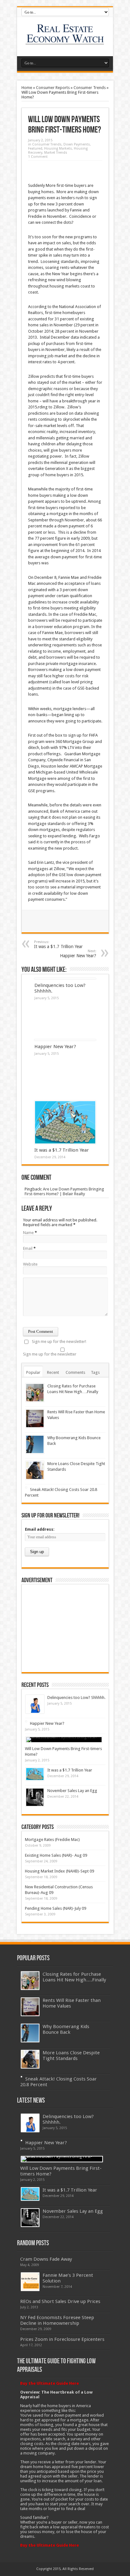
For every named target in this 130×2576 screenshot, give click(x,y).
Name (28, 1233)
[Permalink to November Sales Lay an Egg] (35, 1797)
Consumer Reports (53, 88)
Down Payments (77, 144)
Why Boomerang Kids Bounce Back (66, 2029)
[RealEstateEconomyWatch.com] (65, 40)
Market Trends (56, 153)
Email (28, 1248)
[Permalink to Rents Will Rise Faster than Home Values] (35, 1419)
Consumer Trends (90, 88)
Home (27, 88)
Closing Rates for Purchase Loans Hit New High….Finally (74, 1977)
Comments (75, 1372)
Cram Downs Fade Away (46, 2259)
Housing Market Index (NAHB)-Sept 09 (59, 1871)
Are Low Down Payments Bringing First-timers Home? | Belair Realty (64, 1191)
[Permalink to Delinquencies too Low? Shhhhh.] (35, 1704)
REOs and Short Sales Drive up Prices (60, 2301)
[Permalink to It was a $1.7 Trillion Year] (65, 1122)
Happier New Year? (55, 1047)
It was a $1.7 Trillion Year (58, 944)
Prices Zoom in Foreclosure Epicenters (62, 2339)
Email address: (40, 1529)
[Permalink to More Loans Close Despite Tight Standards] (35, 1470)
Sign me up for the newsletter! (59, 1341)
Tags (95, 1372)
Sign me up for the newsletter (50, 1354)
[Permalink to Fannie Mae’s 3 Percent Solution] (30, 2282)
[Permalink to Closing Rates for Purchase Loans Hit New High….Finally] (35, 1393)
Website (30, 1264)
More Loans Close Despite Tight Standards (71, 2056)
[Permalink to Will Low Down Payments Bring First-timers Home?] (64, 1740)
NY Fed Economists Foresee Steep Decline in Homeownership (57, 2320)
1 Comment (38, 157)
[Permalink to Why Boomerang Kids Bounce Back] (35, 1444)
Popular (33, 1372)
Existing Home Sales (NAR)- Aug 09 (56, 1855)
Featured (35, 148)
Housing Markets (58, 148)
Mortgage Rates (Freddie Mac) (52, 1840)
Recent (53, 1372)
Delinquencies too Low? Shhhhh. (76, 1698)
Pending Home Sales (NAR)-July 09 (56, 1908)
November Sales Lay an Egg (72, 1791)
